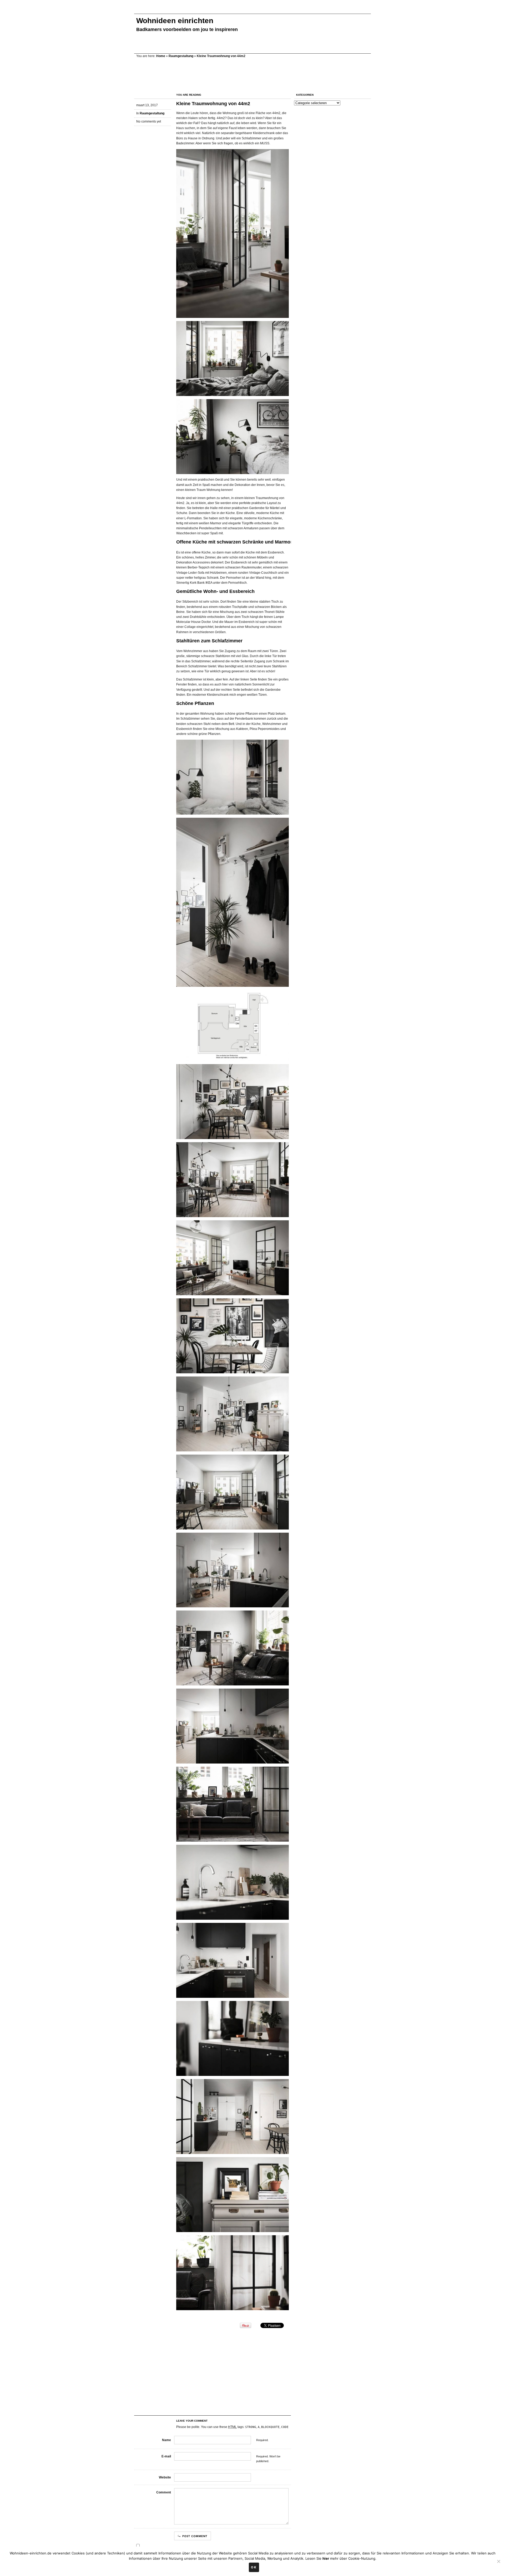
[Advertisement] (230, 10)
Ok (254, 2567)
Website (165, 2477)
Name (166, 2440)
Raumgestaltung (181, 56)
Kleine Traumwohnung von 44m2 (213, 104)
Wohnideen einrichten (175, 21)
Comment (164, 2492)
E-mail (166, 2456)
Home (161, 56)
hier (326, 2558)
